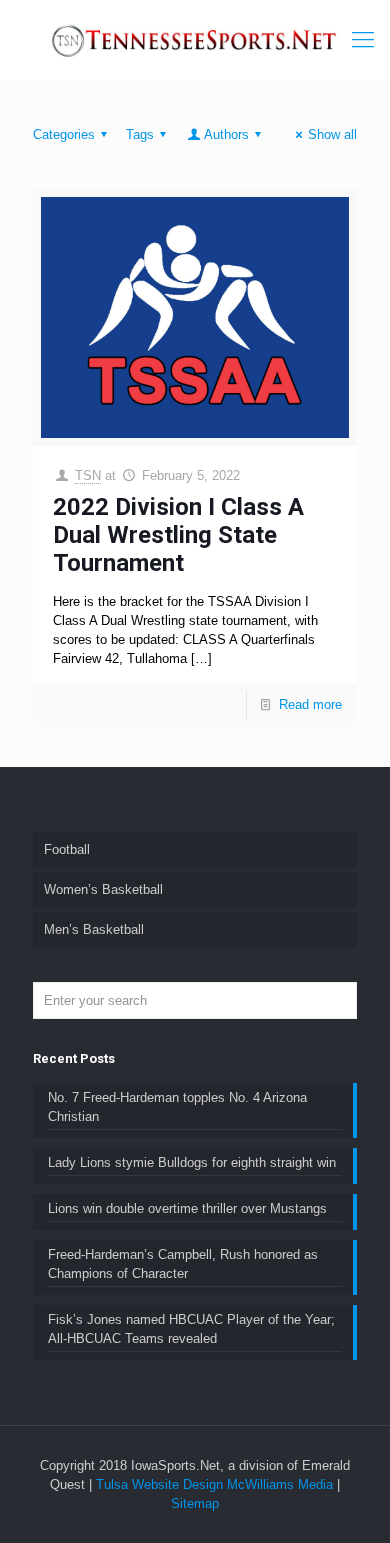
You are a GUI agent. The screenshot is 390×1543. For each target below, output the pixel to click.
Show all (332, 134)
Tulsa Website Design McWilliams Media (216, 1484)
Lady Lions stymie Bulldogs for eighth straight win (192, 1162)
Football (67, 849)
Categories (64, 134)
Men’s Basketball (94, 929)
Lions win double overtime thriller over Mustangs (187, 1208)
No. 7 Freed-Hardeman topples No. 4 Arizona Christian (177, 1107)
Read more (310, 704)
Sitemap (195, 1503)
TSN (88, 475)
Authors (226, 134)
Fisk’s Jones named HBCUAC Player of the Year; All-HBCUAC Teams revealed (191, 1329)
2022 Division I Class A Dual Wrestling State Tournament (178, 535)
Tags (140, 134)
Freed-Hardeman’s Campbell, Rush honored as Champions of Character (183, 1264)
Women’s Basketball (103, 889)
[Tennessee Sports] (195, 40)
